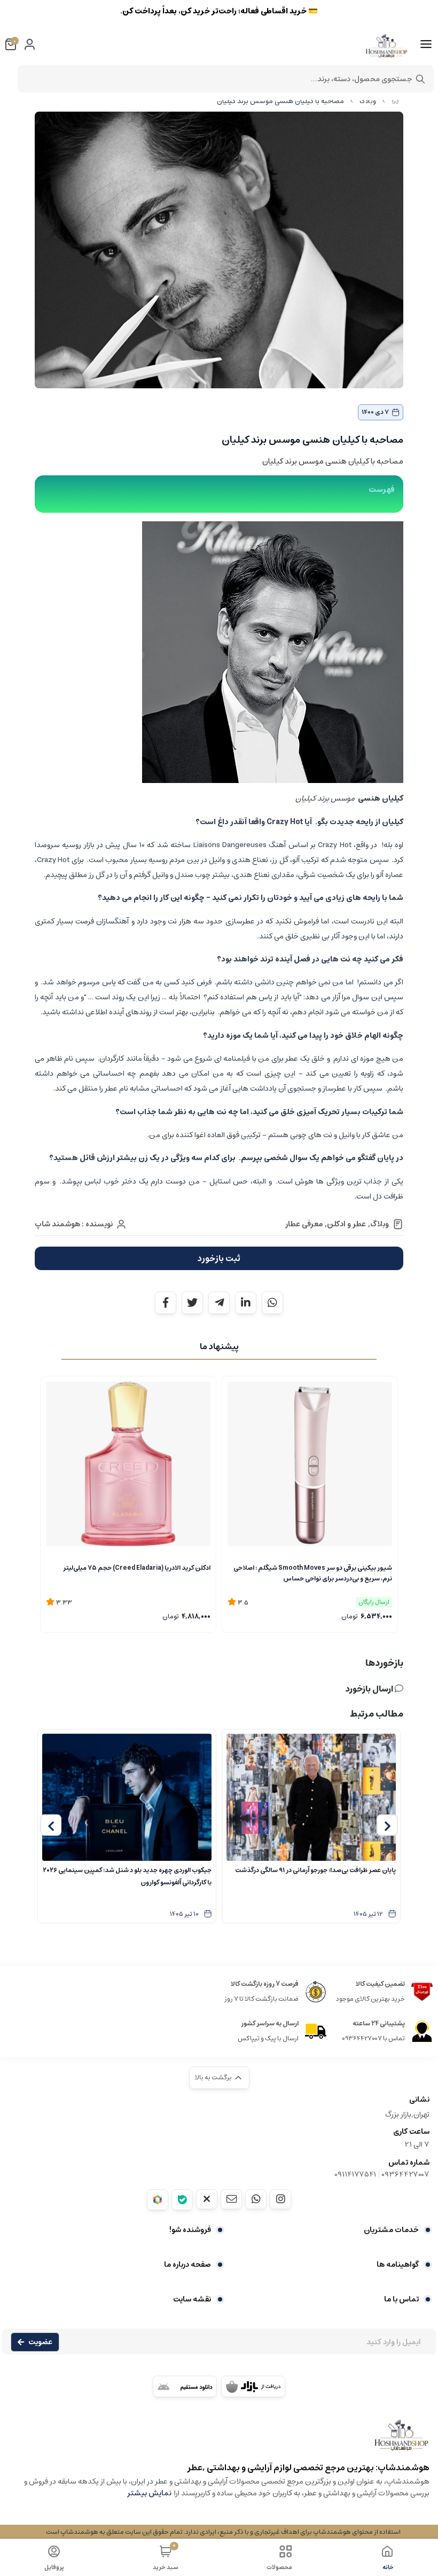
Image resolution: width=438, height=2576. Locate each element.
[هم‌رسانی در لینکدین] (246, 1303)
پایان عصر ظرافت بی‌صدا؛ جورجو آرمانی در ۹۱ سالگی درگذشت (315, 1870)
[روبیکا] (158, 2200)
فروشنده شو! (190, 2230)
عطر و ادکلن (346, 1224)
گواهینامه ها (398, 2265)
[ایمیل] (231, 2199)
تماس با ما (401, 2299)
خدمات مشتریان (391, 2230)
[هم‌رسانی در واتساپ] (272, 1303)
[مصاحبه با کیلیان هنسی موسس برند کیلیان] (219, 2440)
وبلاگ (368, 101)
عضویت (40, 2342)
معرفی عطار (304, 1224)
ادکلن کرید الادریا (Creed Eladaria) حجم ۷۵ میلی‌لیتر (137, 1568)
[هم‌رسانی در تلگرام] (219, 1303)
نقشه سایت (192, 2299)
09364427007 (405, 2174)
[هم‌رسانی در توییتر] (192, 1303)
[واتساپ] (256, 2199)
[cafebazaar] (253, 2386)
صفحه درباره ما (187, 2265)
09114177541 (355, 2174)
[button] (387, 1825)
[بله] (182, 2200)
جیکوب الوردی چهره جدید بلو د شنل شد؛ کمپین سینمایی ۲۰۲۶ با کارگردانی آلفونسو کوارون (127, 1876)
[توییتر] (207, 2199)
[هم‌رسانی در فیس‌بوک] (166, 1303)
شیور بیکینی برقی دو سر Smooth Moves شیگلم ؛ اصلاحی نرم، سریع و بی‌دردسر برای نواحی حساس (313, 1573)
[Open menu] (426, 44)
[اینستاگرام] (280, 2199)
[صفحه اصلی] (395, 101)
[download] (185, 2386)
